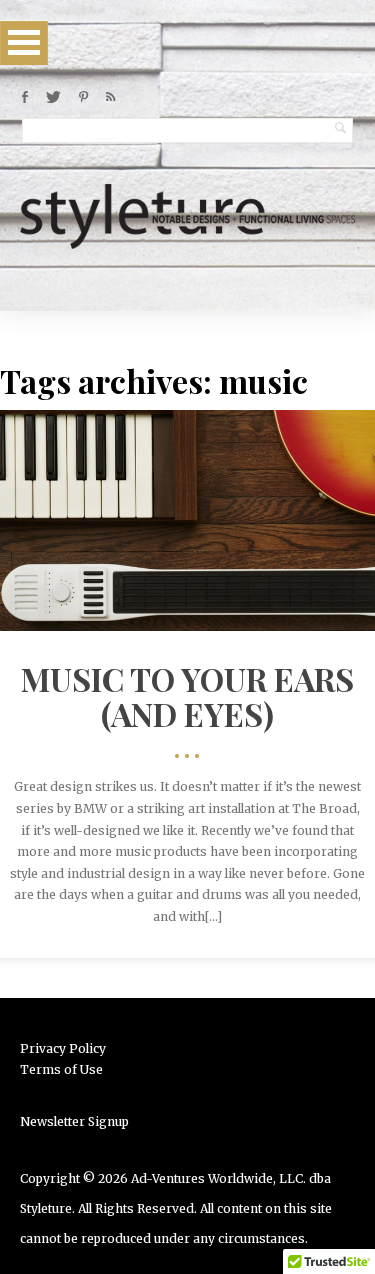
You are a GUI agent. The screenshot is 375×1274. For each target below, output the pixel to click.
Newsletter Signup (74, 1121)
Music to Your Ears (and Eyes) (187, 696)
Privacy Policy (63, 1048)
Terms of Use (61, 1069)
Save (229, 543)
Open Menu (24, 42)
